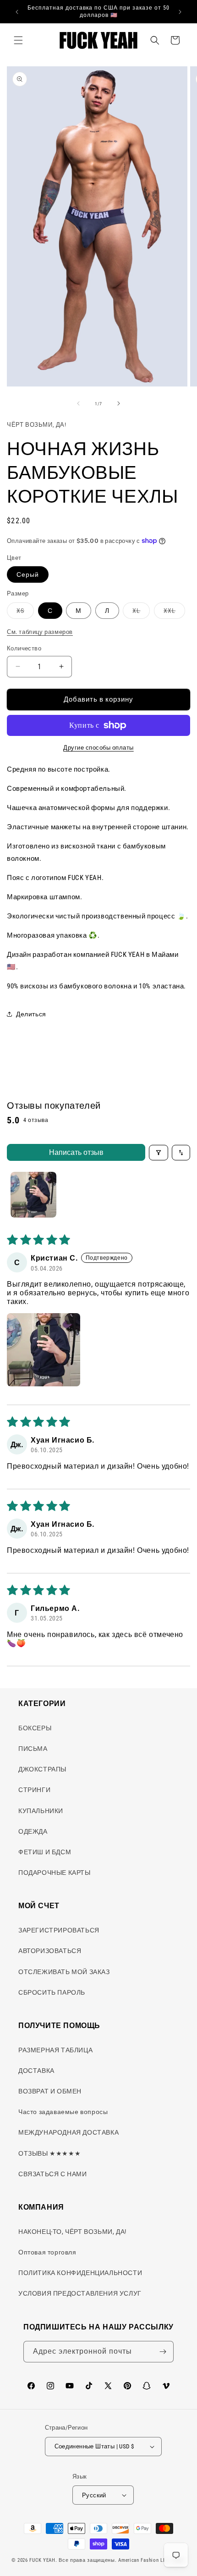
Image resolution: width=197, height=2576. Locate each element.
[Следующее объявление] (180, 12)
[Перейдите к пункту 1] (33, 1195)
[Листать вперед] (119, 403)
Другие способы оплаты (98, 748)
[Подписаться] (163, 2352)
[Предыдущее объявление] (17, 12)
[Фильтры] (159, 1153)
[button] (18, 40)
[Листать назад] (78, 403)
